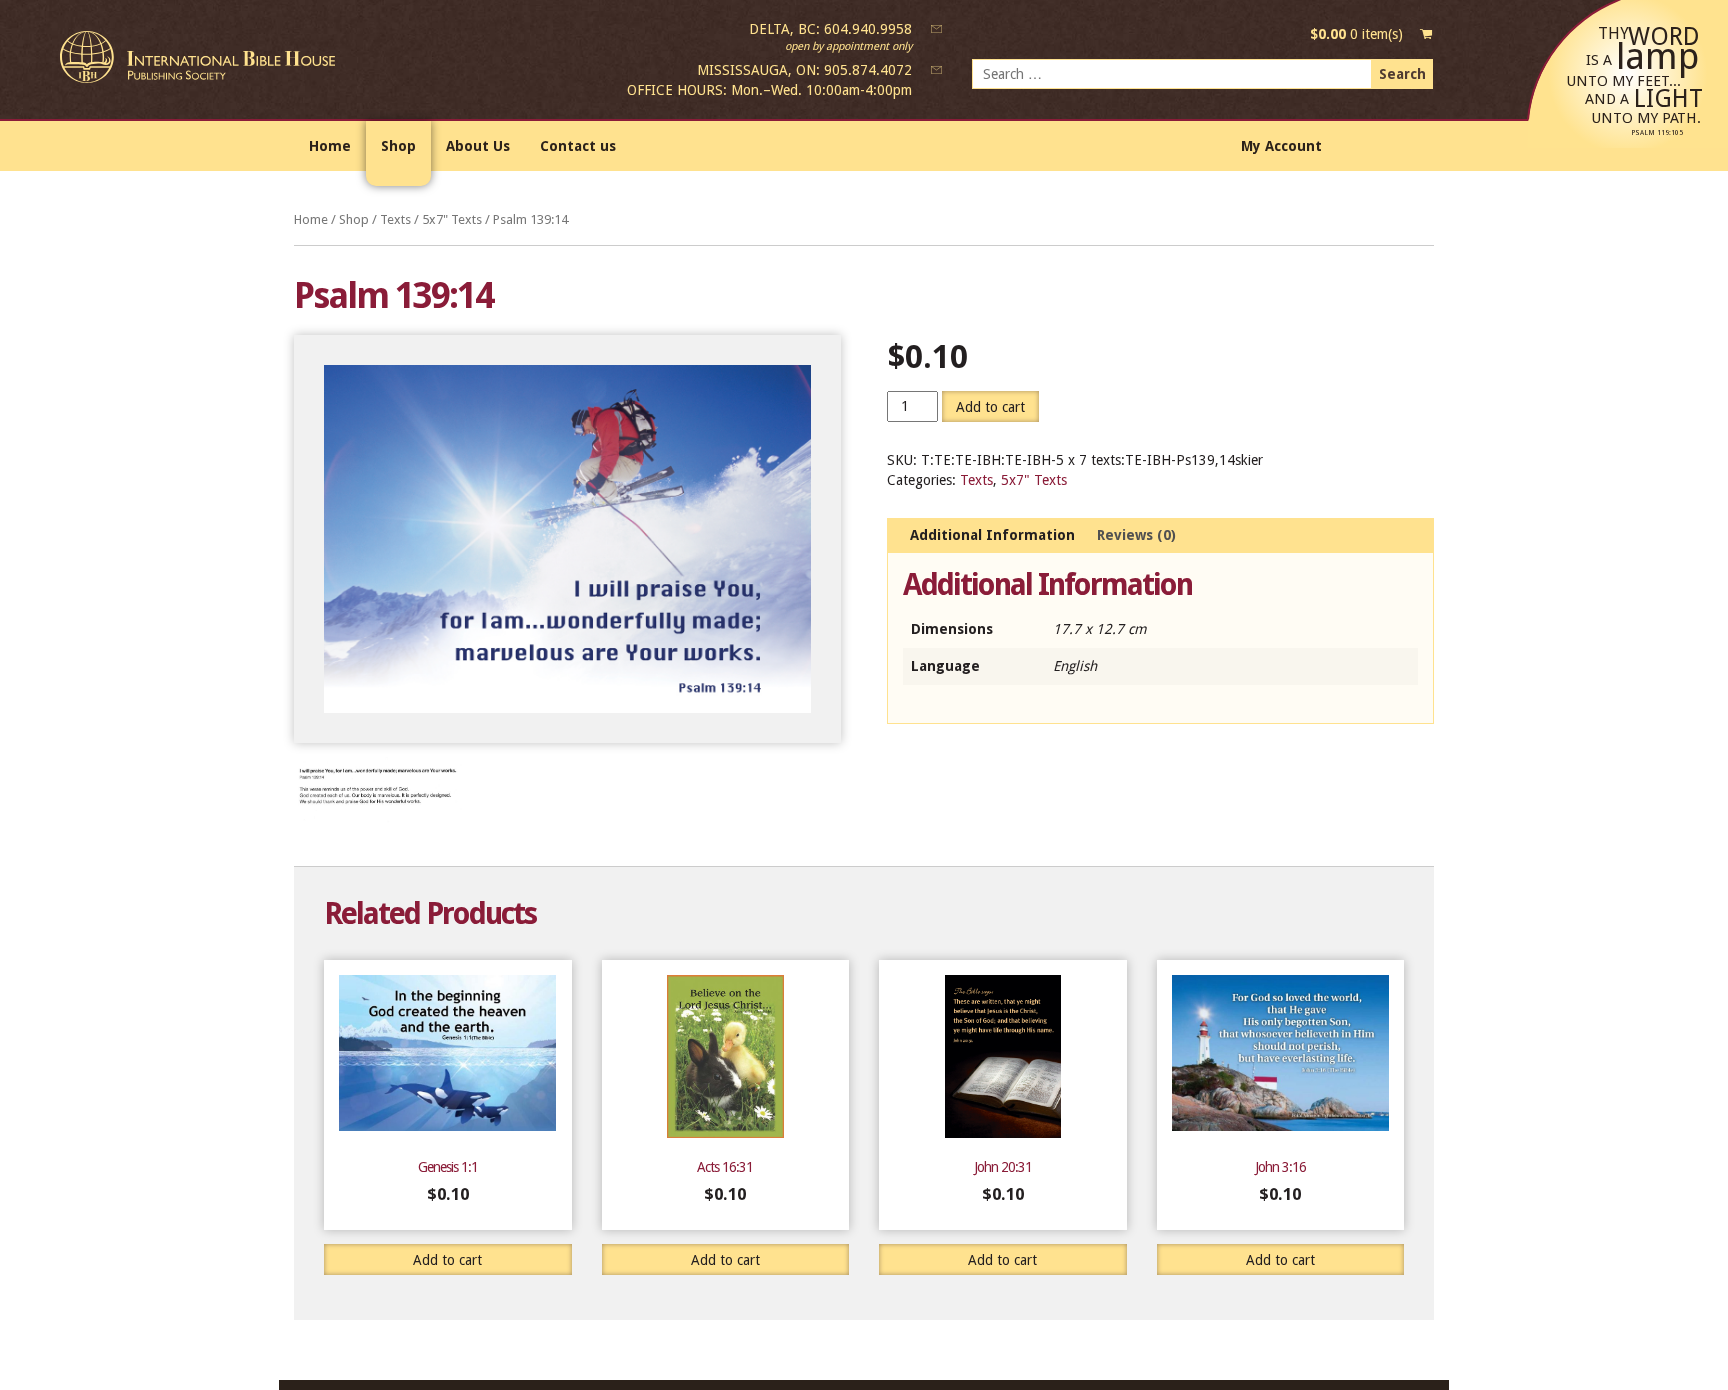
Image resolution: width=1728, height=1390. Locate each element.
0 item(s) (1356, 34)
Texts (395, 219)
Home (330, 146)
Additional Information (992, 535)
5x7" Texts (452, 219)
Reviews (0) (1136, 535)
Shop (398, 146)
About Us (478, 146)
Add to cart (990, 407)
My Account (1281, 146)
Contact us (578, 146)
